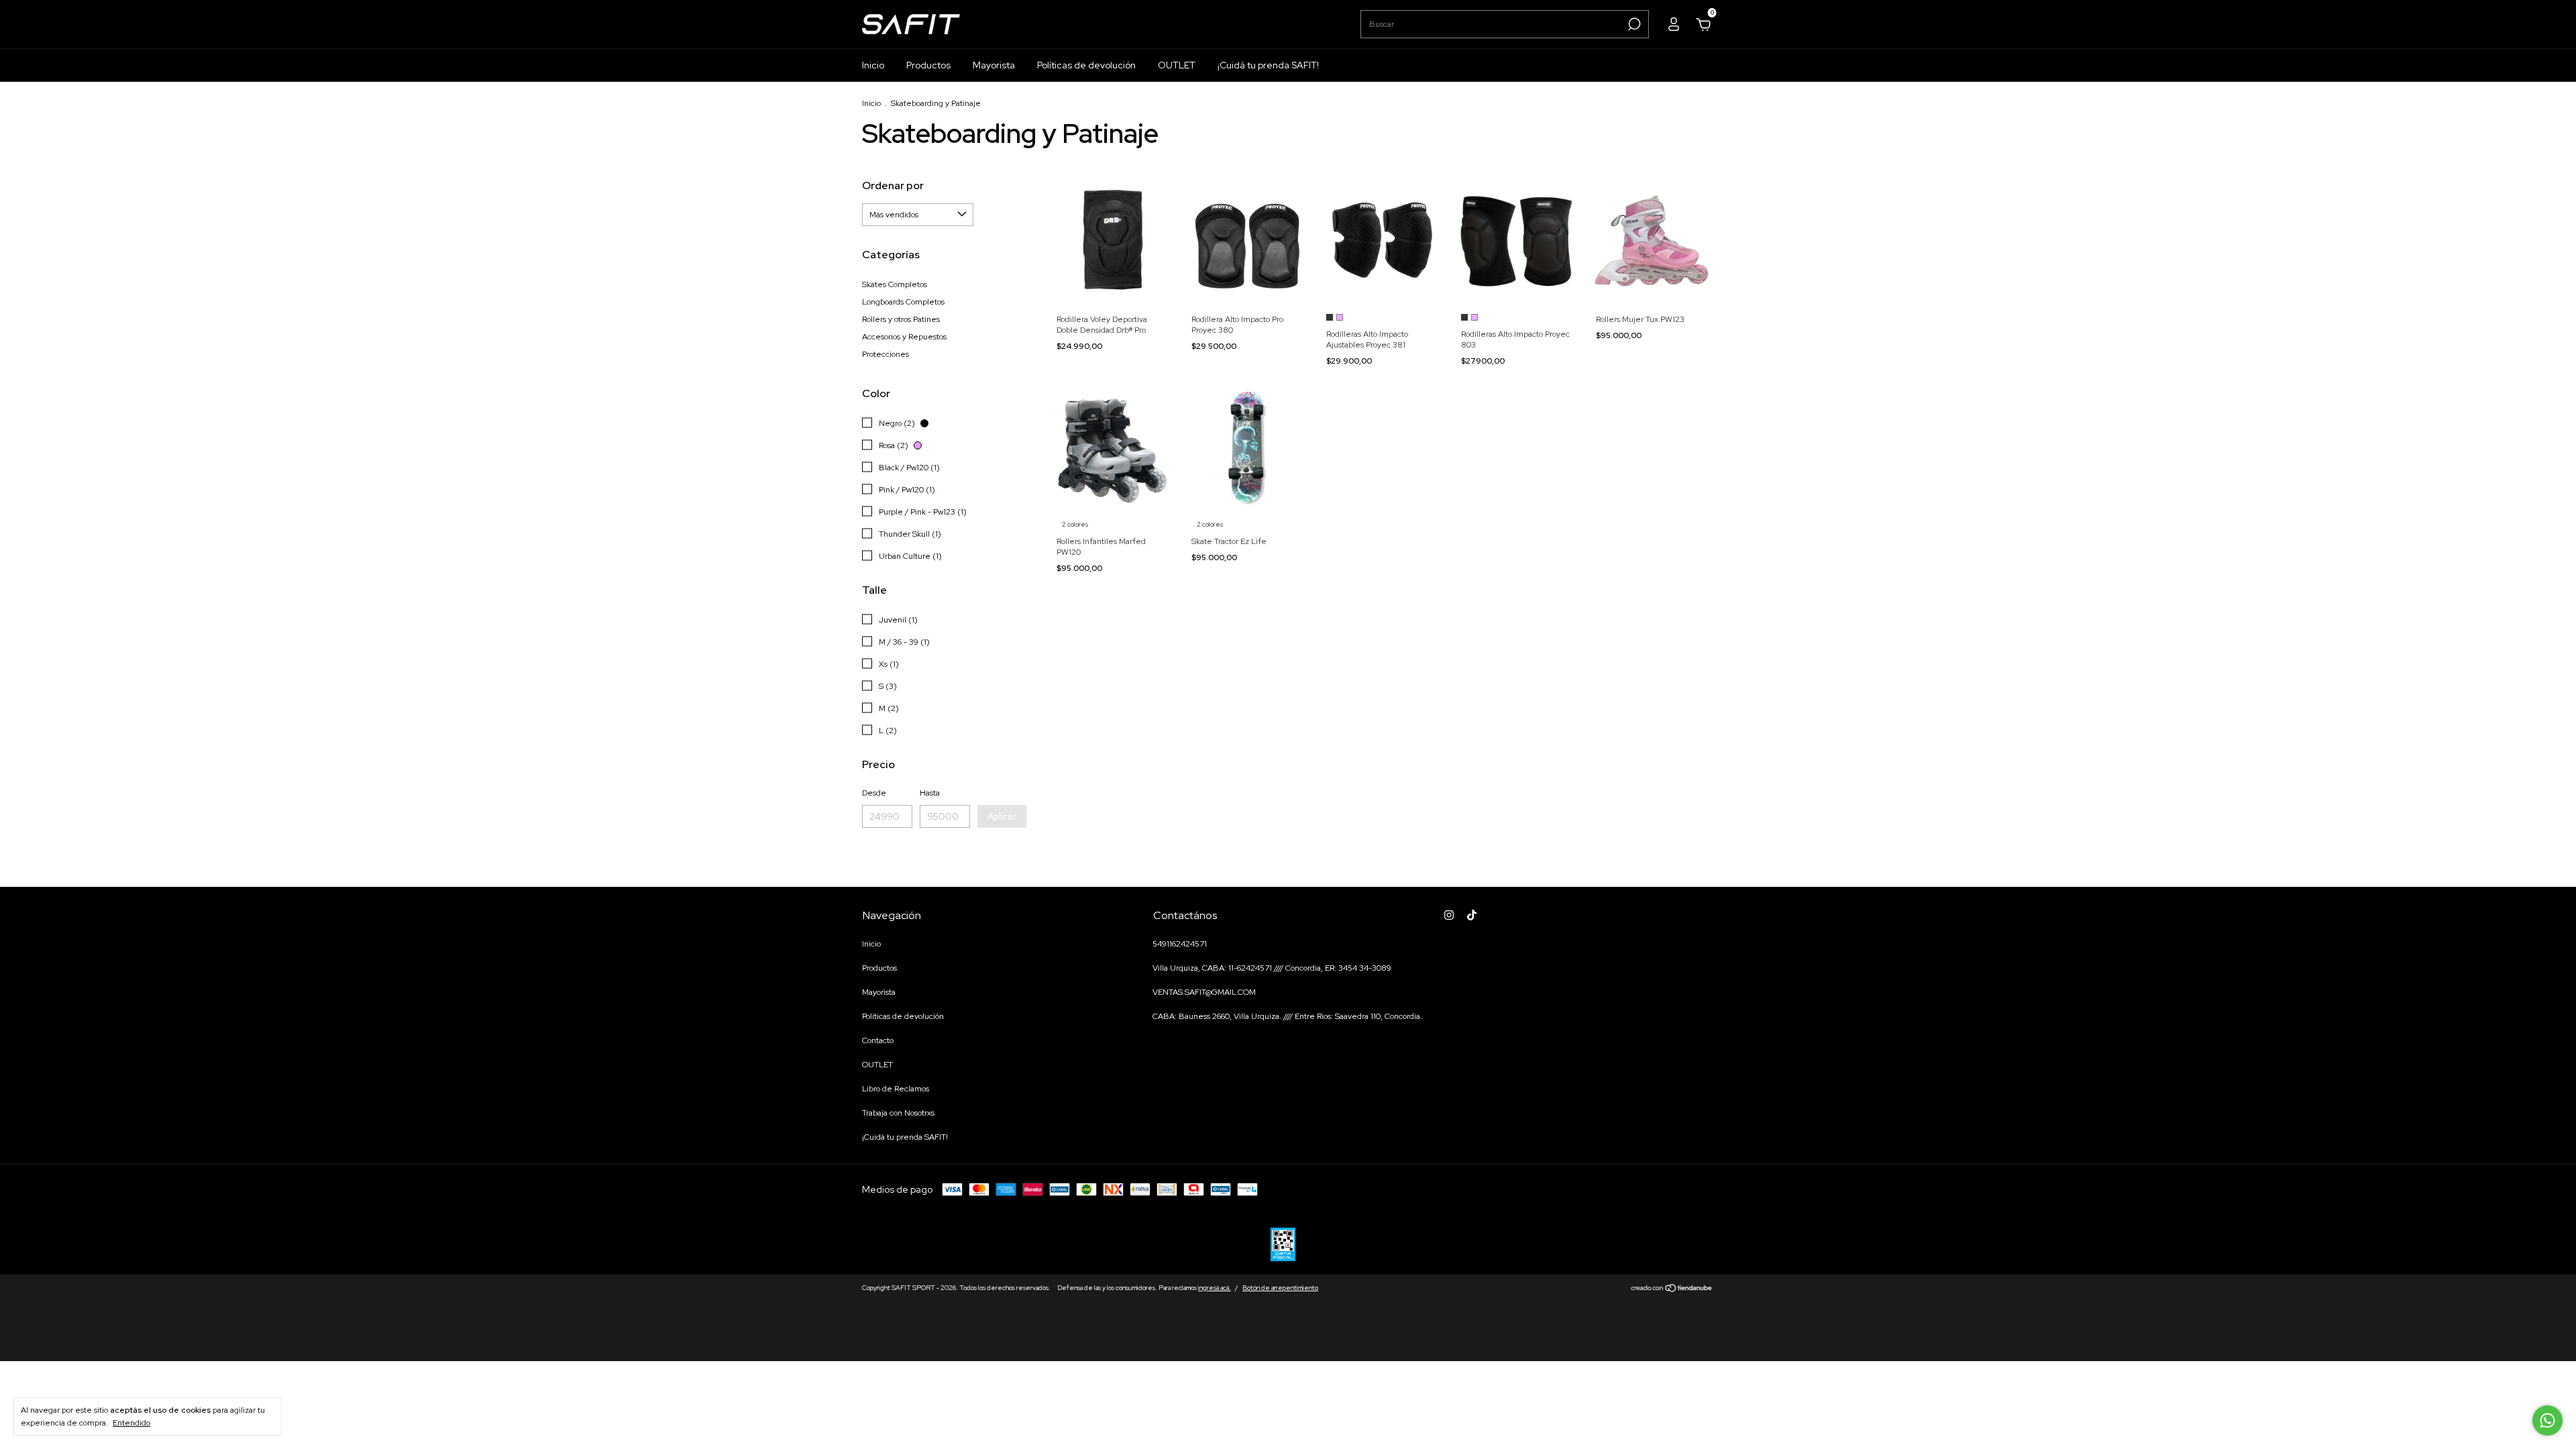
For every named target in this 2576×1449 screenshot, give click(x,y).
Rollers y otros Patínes (901, 319)
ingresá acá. (1215, 1288)
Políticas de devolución (1086, 65)
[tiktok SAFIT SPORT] (1472, 915)
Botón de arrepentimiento (1280, 1288)
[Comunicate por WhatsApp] (2547, 1420)
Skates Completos (895, 284)
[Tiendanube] (1672, 1289)
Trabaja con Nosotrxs (898, 1113)
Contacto (878, 1040)
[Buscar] (1633, 24)
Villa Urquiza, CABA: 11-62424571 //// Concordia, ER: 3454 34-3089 (1272, 968)
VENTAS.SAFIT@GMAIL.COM (1204, 992)
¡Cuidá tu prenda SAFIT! (1268, 65)
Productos (928, 65)
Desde (874, 793)
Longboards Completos (903, 302)
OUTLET (1177, 65)
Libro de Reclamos (896, 1089)
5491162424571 (1180, 944)
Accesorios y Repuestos (904, 337)
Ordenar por (893, 185)
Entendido (131, 1423)
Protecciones (885, 354)
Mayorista (994, 65)
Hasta (930, 793)
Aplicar (1002, 816)
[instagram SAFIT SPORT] (1449, 915)
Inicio (873, 65)
